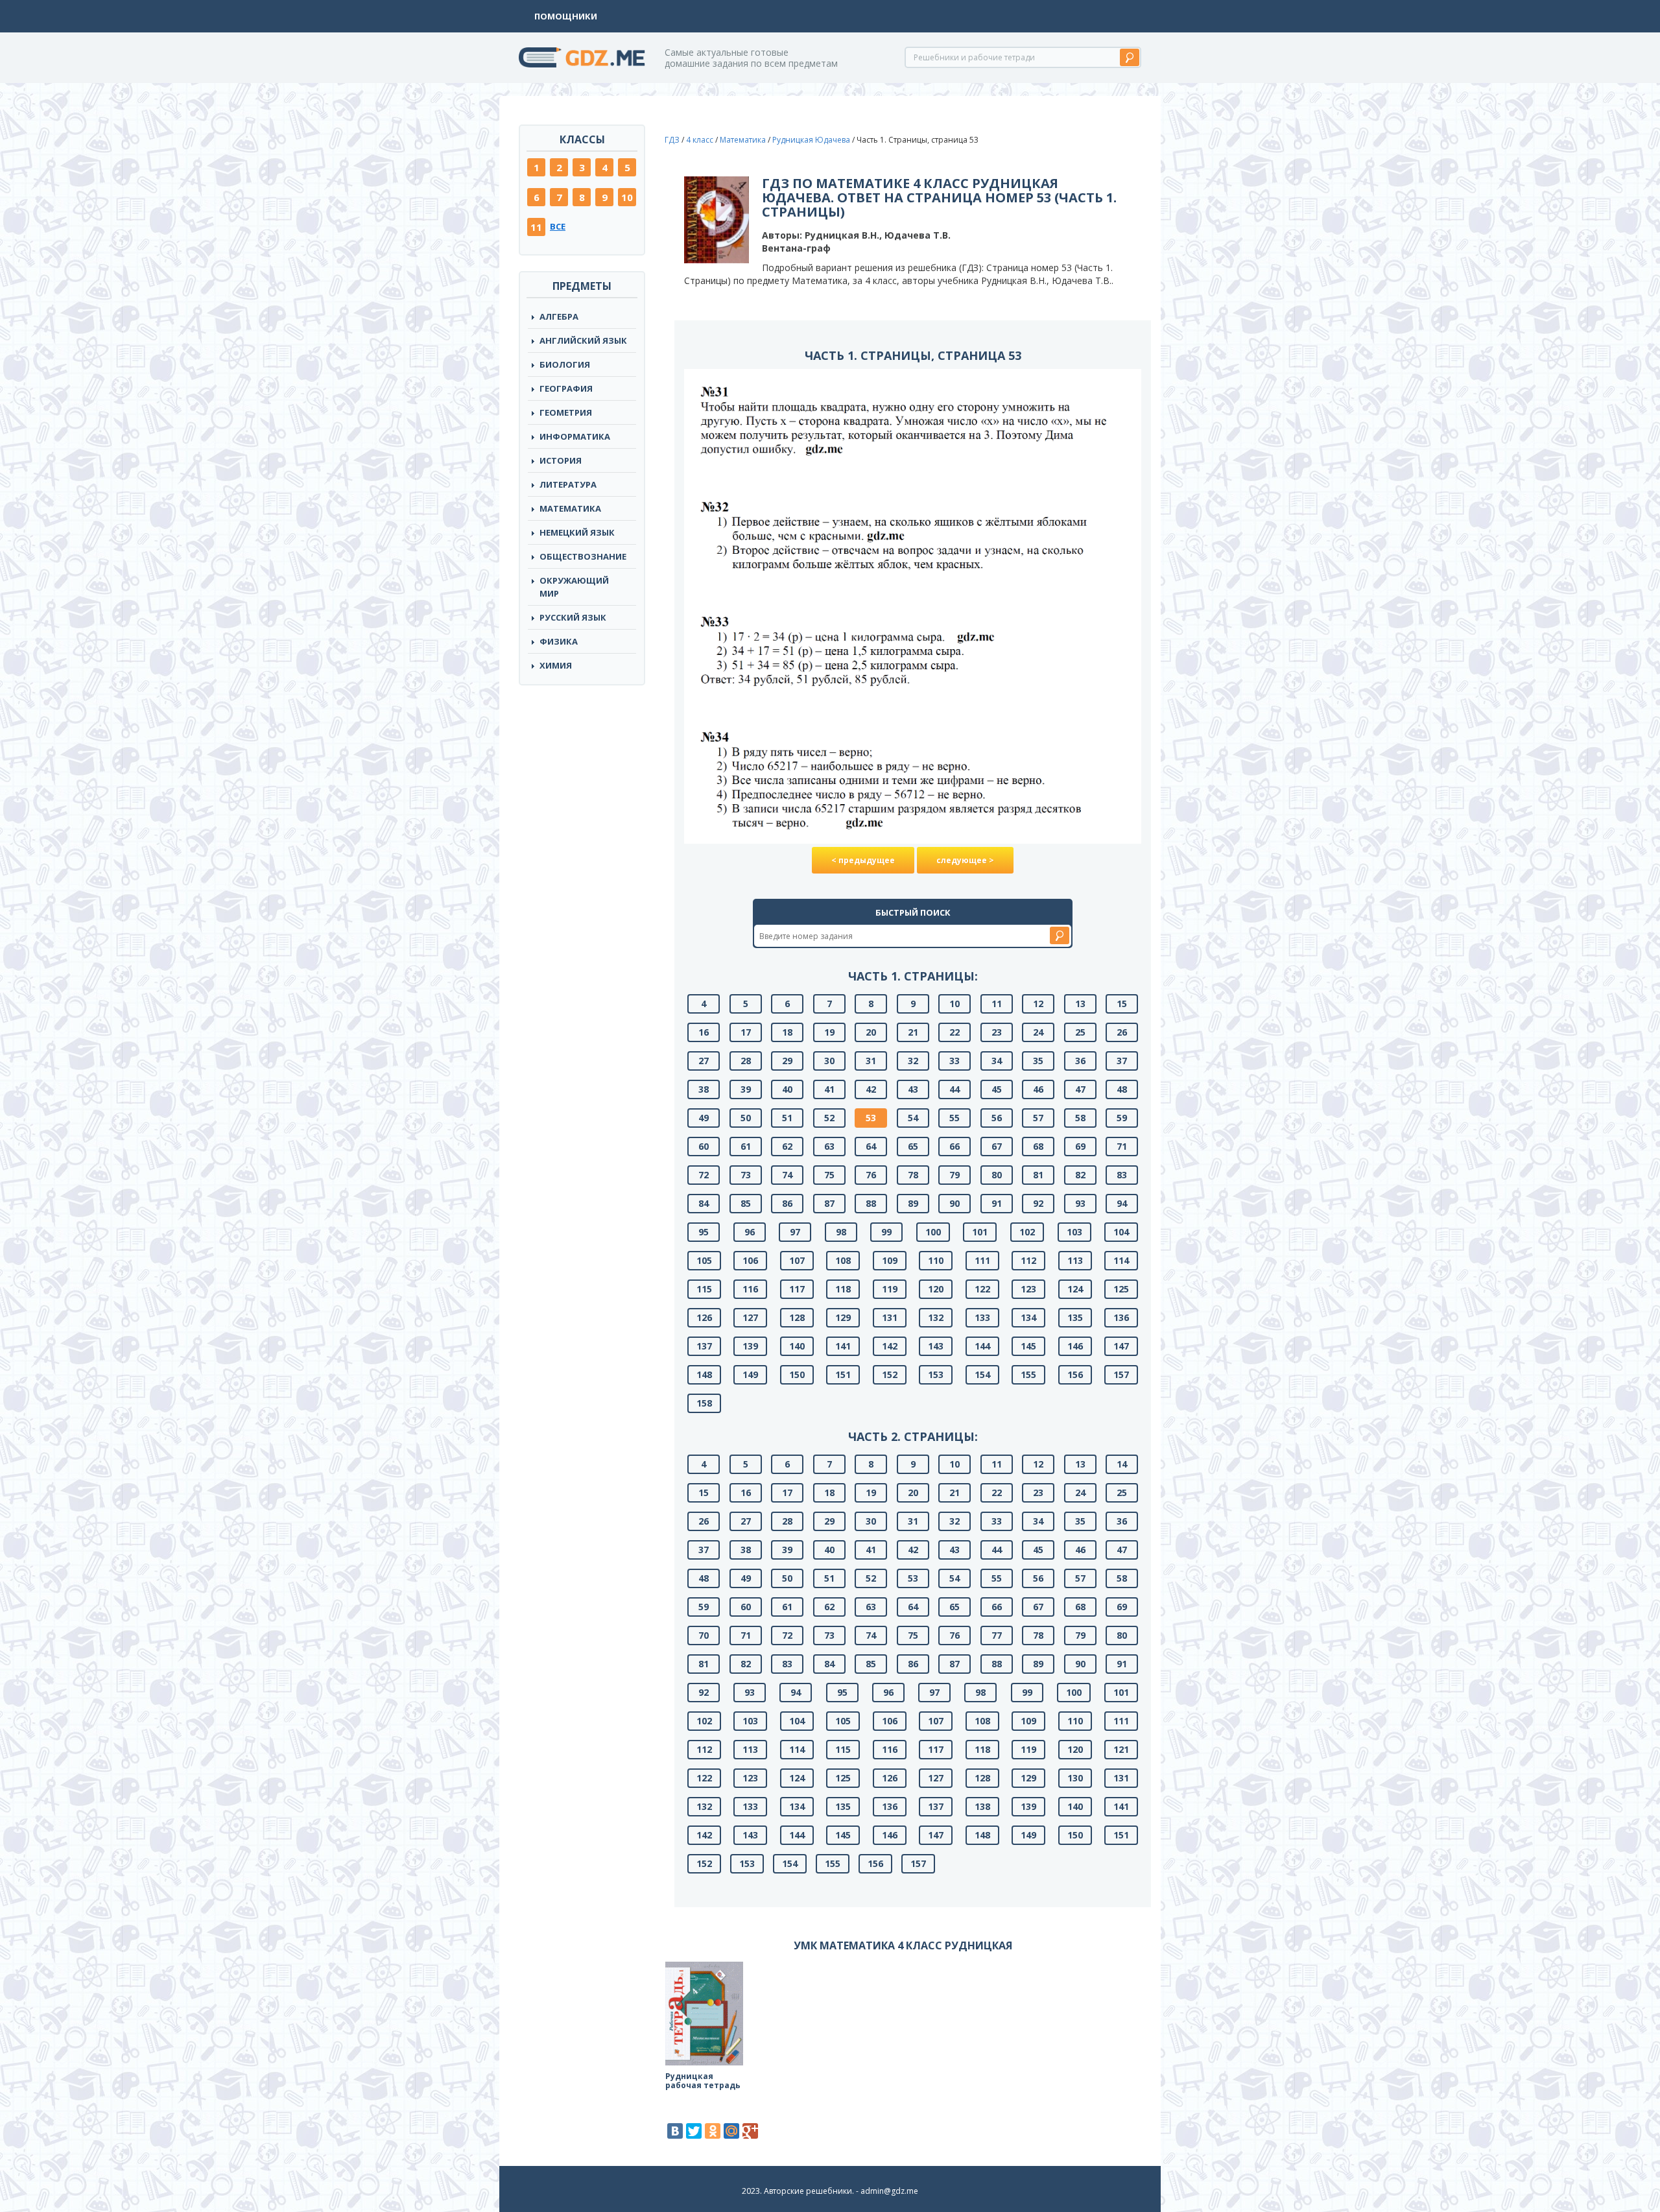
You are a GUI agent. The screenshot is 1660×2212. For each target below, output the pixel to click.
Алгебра (559, 316)
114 (1121, 1260)
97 (795, 1232)
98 (841, 1232)
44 (954, 1089)
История (561, 460)
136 (1121, 1317)
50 (746, 1118)
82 (1080, 1175)
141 (843, 1346)
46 (1038, 1089)
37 (1122, 1061)
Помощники (566, 16)
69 (1080, 1146)
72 (704, 1175)
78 (913, 1175)
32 (913, 1061)
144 (982, 1346)
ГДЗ (672, 140)
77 (997, 1635)
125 (1121, 1289)
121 (1121, 1749)
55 (954, 1118)
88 (871, 1203)
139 (750, 1346)
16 (704, 1032)
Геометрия (566, 412)
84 (704, 1203)
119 (890, 1289)
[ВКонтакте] (675, 2131)
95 (704, 1232)
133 (982, 1317)
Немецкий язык (577, 532)
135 (1075, 1317)
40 (787, 1089)
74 (787, 1175)
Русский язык (573, 617)
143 (936, 1346)
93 (1080, 1203)
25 (1080, 1032)
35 (1038, 1061)
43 (913, 1089)
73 (746, 1175)
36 (1080, 1061)
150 (797, 1374)
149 (750, 1374)
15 (1122, 1004)
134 (1028, 1317)
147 (1121, 1346)
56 (997, 1118)
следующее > (965, 860)
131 (890, 1317)
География (566, 388)
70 (704, 1635)
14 (1122, 1464)
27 (704, 1061)
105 (704, 1260)
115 (704, 1289)
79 (954, 1175)
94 (1122, 1203)
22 (954, 1032)
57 (1038, 1118)
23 (997, 1032)
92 (1038, 1203)
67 (997, 1146)
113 (1075, 1260)
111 (982, 1260)
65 (913, 1146)
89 (913, 1203)
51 (787, 1118)
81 (1038, 1175)
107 (797, 1260)
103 (1074, 1232)
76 (871, 1175)
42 (871, 1089)
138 (982, 1806)
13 (1080, 1004)
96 (750, 1232)
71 (1122, 1146)
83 (1122, 1175)
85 (746, 1203)
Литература (568, 484)
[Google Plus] (750, 2131)
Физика (559, 641)
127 (750, 1317)
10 (627, 197)
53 (871, 1118)
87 (829, 1203)
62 (787, 1146)
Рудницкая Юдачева (811, 140)
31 (871, 1061)
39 (746, 1089)
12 (1038, 1004)
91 (997, 1203)
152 (890, 1374)
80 (997, 1175)
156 (1075, 1374)
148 (704, 1374)
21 (913, 1032)
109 (890, 1260)
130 (1075, 1778)
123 (1028, 1289)
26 (1122, 1032)
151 (843, 1374)
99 (886, 1232)
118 (843, 1289)
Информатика (575, 436)
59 (1122, 1118)
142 (890, 1346)
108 (843, 1260)
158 (704, 1403)
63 (829, 1146)
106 (750, 1260)
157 (1121, 1374)
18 (787, 1032)
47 (1080, 1089)
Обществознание (583, 556)
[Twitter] (694, 2131)
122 (982, 1289)
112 (1028, 1260)
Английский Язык (583, 340)
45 (997, 1089)
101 (980, 1232)
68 (1038, 1146)
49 (704, 1118)
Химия (556, 665)
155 (1028, 1374)
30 (829, 1061)
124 (1075, 1289)
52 (829, 1118)
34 (997, 1061)
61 (746, 1146)
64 (871, 1146)
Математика (570, 508)
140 (797, 1346)
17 (746, 1032)
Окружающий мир (574, 587)
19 (829, 1032)
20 (871, 1032)
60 (704, 1146)
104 (1121, 1232)
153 (936, 1374)
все (558, 226)
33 (954, 1061)
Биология (565, 364)
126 (704, 1317)
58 (1080, 1118)
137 (704, 1346)
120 (936, 1289)
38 (704, 1089)
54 (913, 1118)
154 (982, 1374)
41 (829, 1089)
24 (1038, 1032)
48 (1122, 1089)
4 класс (700, 140)
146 (1075, 1346)
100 (933, 1232)
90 (954, 1203)
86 (787, 1203)
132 (936, 1317)
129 (843, 1317)
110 (936, 1260)
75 (829, 1175)
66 (954, 1146)
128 (797, 1317)
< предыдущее (863, 860)
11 (536, 227)
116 (750, 1289)
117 (797, 1289)
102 (1027, 1232)
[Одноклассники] (713, 2131)
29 (787, 1061)
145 (1028, 1346)
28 (746, 1061)
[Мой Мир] (731, 2131)
